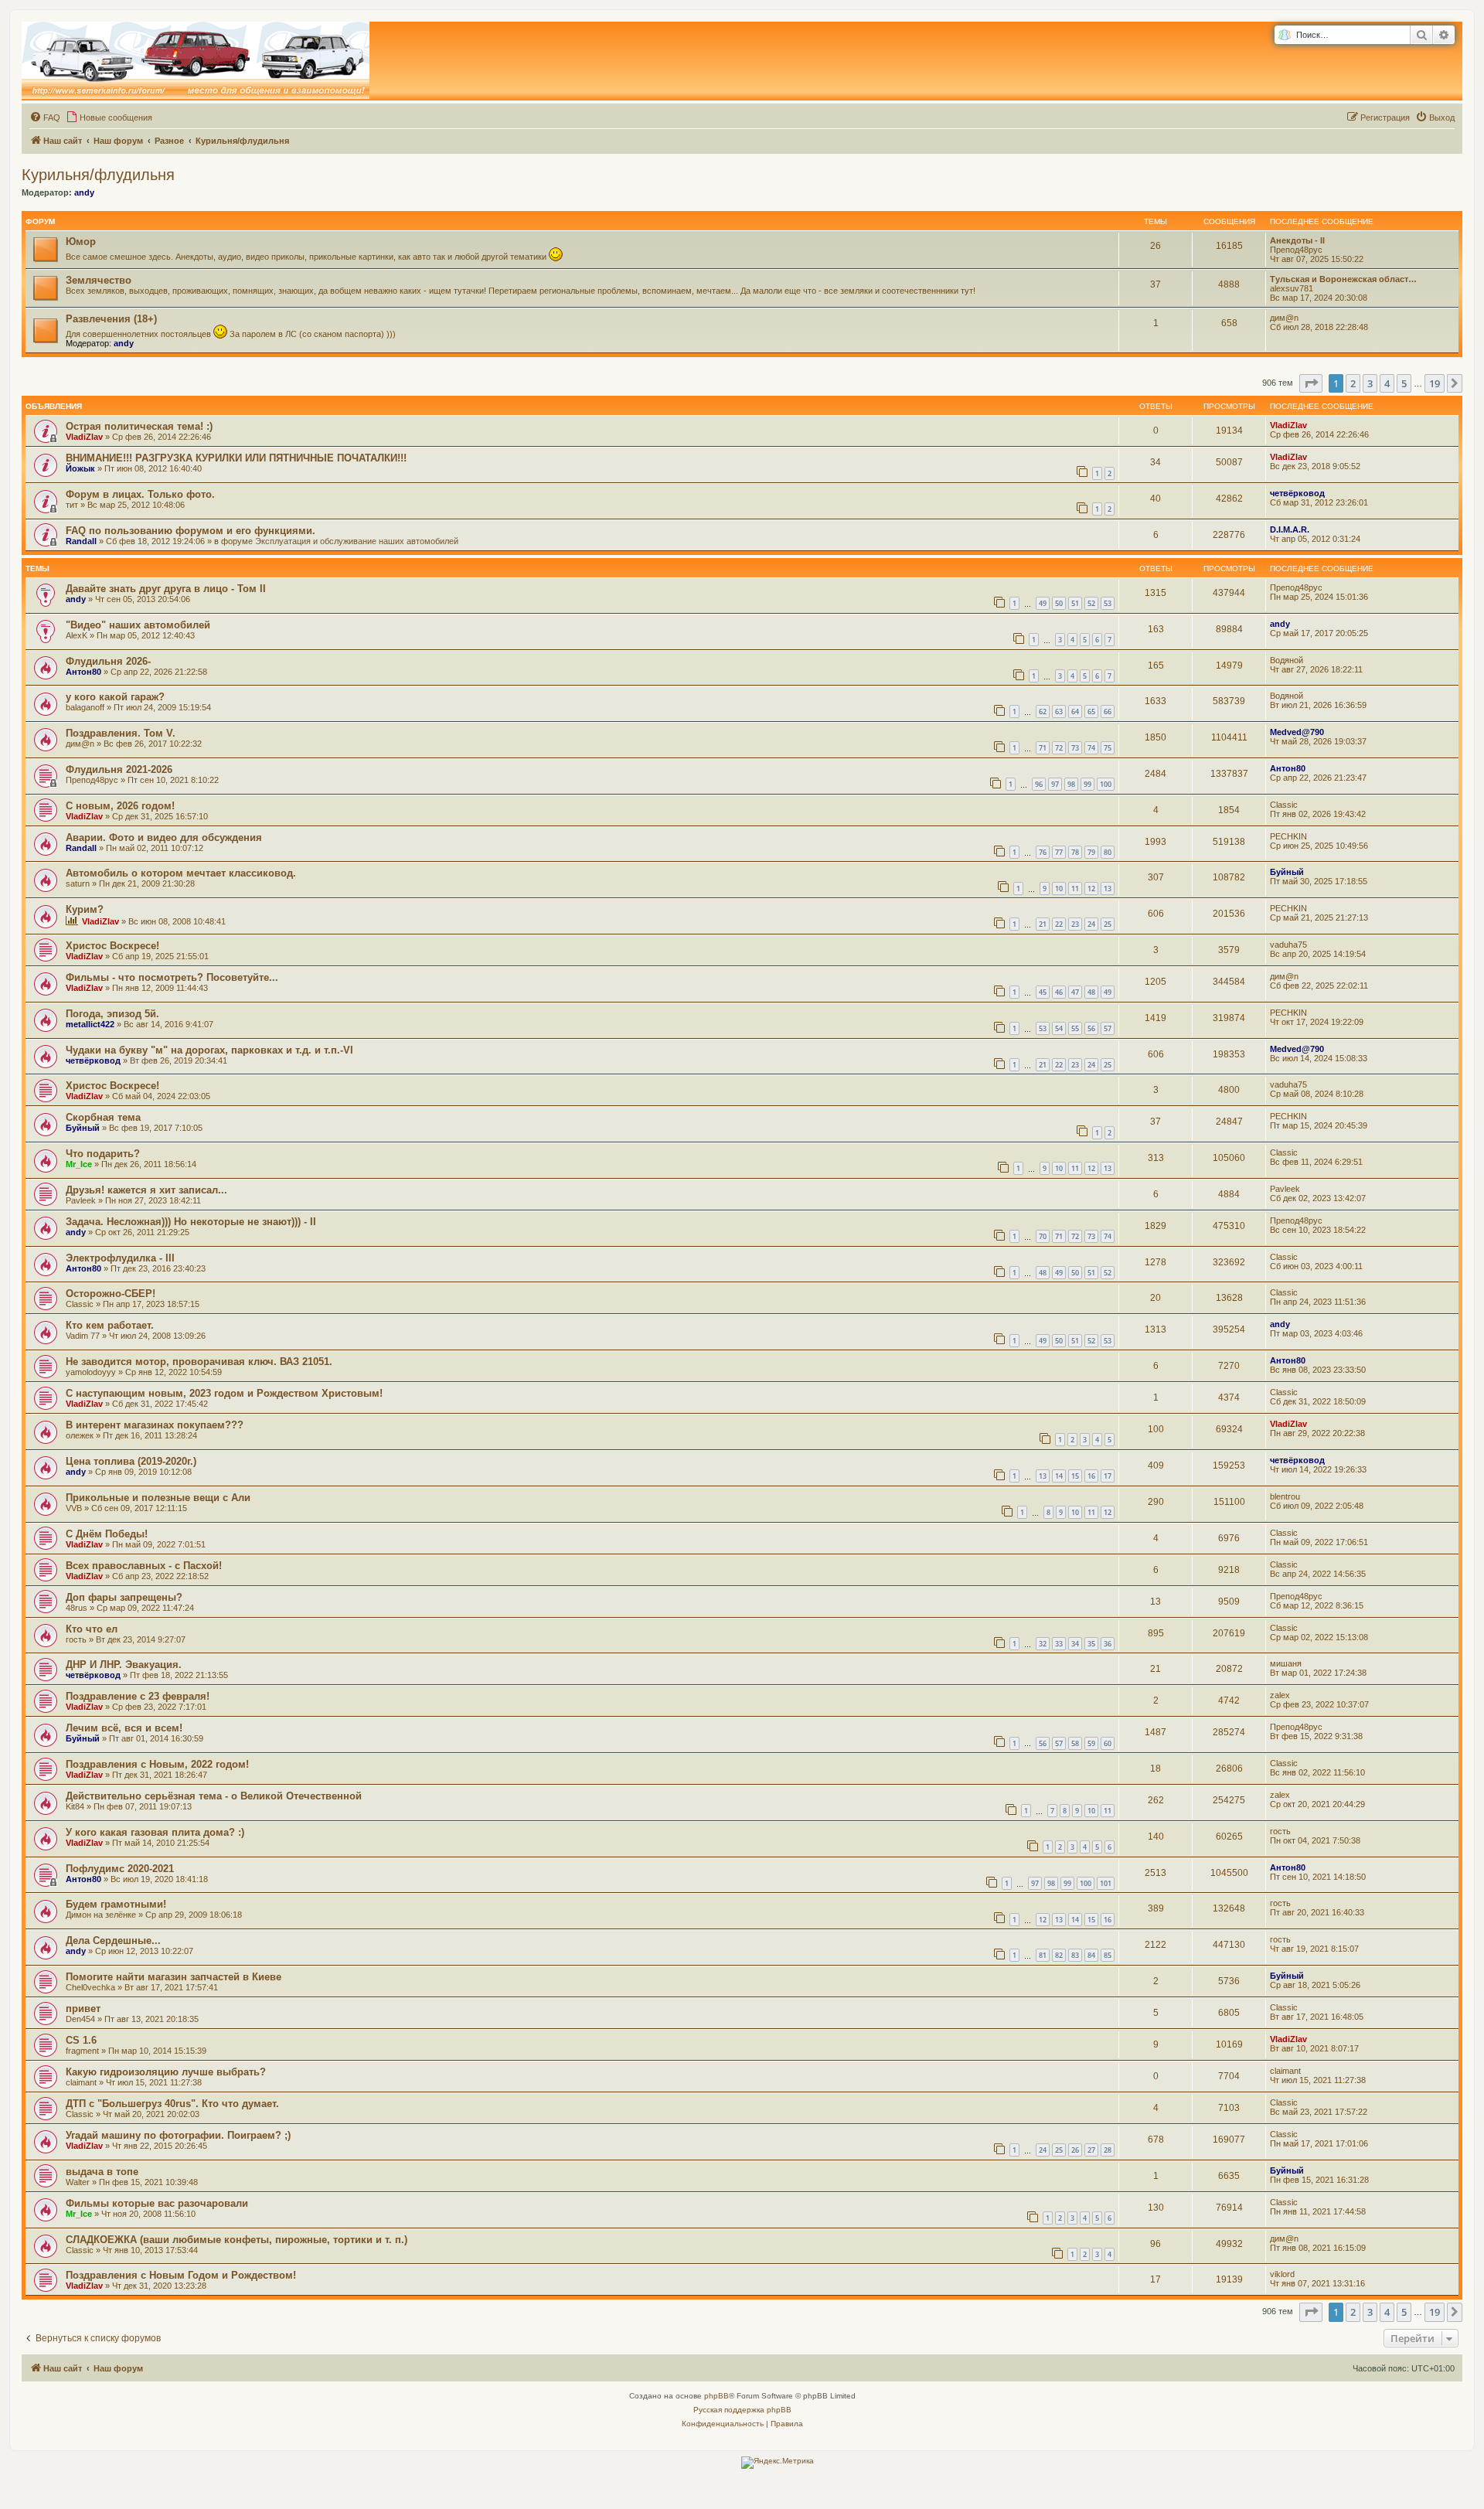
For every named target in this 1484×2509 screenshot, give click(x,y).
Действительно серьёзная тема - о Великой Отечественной (214, 1796)
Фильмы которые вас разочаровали (157, 2203)
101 (1106, 1883)
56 (1091, 1028)
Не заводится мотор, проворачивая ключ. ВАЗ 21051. (199, 1362)
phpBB (716, 2396)
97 (1055, 784)
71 (1043, 748)
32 (1043, 1644)
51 (1075, 603)
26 (1075, 2150)
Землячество (99, 280)
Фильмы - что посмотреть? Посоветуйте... (172, 977)
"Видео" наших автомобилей (138, 625)
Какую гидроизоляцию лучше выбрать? (166, 2072)
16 (1091, 1476)
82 (1059, 1955)
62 (1043, 712)
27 (1091, 2150)
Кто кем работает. (110, 1325)
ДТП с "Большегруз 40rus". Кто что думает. (172, 2104)
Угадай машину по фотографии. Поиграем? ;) (178, 2135)
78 (1075, 852)
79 (1091, 852)
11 (1075, 889)
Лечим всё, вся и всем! (124, 1728)
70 (1043, 1236)
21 (1043, 924)
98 (1071, 784)
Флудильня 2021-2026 (119, 769)
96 (1039, 784)
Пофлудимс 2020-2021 (120, 1869)
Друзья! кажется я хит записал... (146, 1190)
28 (1108, 2150)
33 (1059, 1644)
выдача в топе (102, 2172)
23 (1075, 924)
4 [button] (1387, 383)
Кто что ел (92, 1629)
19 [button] (1435, 383)
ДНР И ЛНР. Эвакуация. (124, 1665)
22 (1059, 924)
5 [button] (1404, 383)
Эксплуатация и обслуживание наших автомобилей (357, 541)
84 (1091, 1955)
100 (1106, 784)
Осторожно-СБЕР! (111, 1294)
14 (1059, 1476)
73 (1075, 748)
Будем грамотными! (116, 1904)
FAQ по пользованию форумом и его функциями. (191, 531)
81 (1043, 1955)
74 (1091, 748)
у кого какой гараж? (115, 697)
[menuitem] (45, 117)
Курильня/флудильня (98, 175)
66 (1108, 712)
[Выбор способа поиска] (1284, 35)
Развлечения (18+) (111, 319)
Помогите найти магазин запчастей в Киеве (174, 1977)
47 (1075, 992)
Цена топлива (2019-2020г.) (131, 1461)
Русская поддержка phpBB (742, 2410)
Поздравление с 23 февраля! (138, 1696)
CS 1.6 (81, 2040)
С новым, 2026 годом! (120, 806)
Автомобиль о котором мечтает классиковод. (181, 873)
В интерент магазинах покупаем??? (155, 1425)
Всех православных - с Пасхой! (144, 1566)
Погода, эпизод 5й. (112, 1014)
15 (1075, 1476)
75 (1108, 748)
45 (1043, 992)
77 (1059, 852)
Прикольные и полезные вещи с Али (158, 1498)
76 (1043, 852)
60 (1108, 1743)
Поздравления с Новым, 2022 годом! (157, 1764)
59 (1091, 1743)
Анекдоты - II (1297, 240)
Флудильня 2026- (108, 661)
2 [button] (1353, 383)
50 (1059, 603)
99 (1087, 784)
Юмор (81, 242)
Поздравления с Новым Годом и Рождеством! (181, 2275)
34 (1075, 1644)
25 (1108, 924)
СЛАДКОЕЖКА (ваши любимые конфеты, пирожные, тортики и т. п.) (237, 2240)
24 (1091, 924)
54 (1059, 1028)
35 (1091, 1644)
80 (1108, 852)
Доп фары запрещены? (124, 1597)
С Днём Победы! (107, 1534)
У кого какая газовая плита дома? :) (155, 1832)
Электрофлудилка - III (120, 1258)
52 (1091, 603)
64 (1075, 712)
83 (1075, 1955)
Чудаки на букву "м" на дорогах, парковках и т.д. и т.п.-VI (209, 1050)
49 (1043, 603)
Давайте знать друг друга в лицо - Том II (166, 589)
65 (1091, 712)
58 (1075, 1743)
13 (1108, 889)
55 (1075, 1028)
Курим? (85, 909)
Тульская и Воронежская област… (1343, 279)
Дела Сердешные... (113, 1940)
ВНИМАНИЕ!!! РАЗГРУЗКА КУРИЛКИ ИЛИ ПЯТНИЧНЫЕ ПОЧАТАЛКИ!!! (236, 458)
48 (1091, 992)
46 (1059, 992)
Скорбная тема (103, 1117)
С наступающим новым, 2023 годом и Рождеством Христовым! (224, 1393)
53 (1108, 603)
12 (1091, 889)
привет (83, 2009)
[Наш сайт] (196, 61)
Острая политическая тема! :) (139, 426)
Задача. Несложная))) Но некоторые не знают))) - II (191, 1222)
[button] (1311, 383)
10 (1059, 889)
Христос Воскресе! (112, 946)
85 (1108, 1955)
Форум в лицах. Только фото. (140, 494)
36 (1108, 1644)
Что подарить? (103, 1154)
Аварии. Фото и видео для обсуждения (164, 837)
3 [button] (1370, 383)
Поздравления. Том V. (121, 733)
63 (1059, 712)
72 (1059, 748)
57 (1108, 1028)
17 (1108, 1476)
